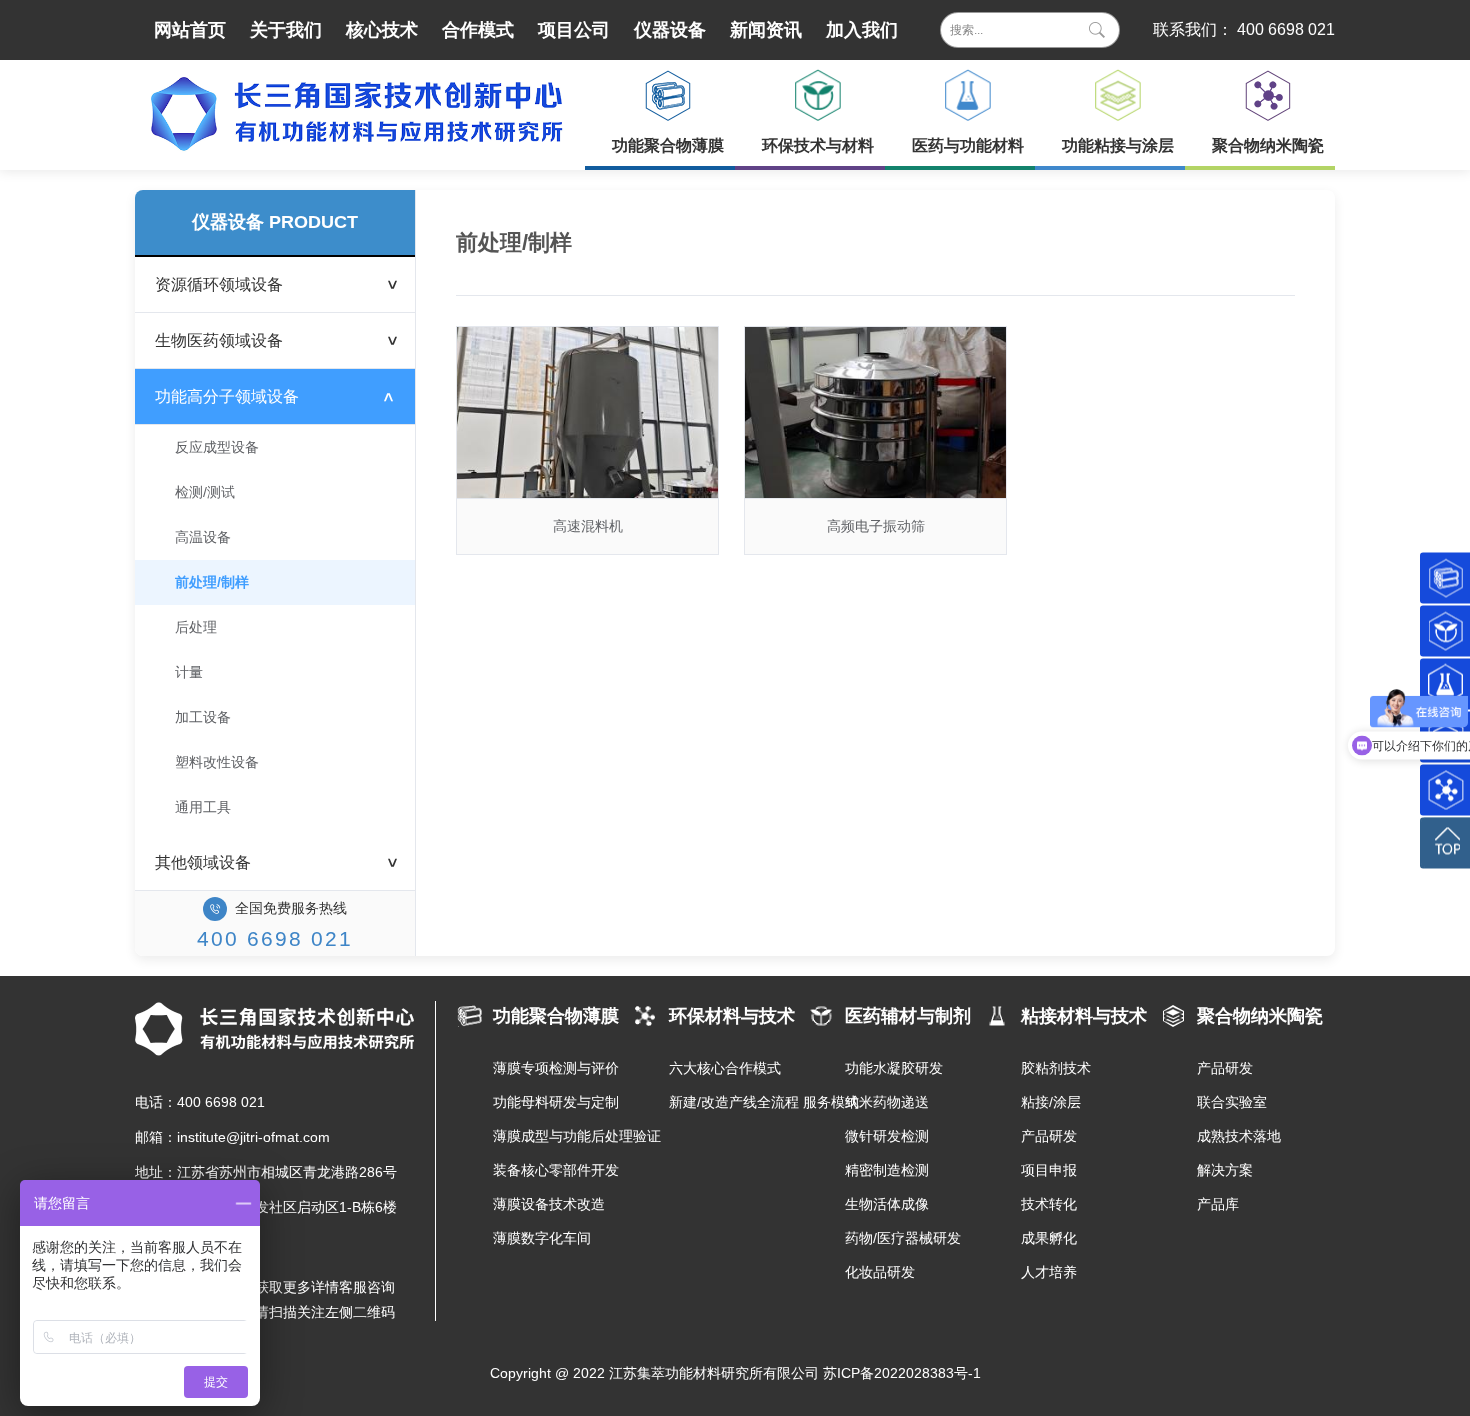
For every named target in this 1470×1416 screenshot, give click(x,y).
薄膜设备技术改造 (549, 1204)
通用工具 (203, 807)
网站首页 (190, 30)
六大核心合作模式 (725, 1068)
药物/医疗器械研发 (903, 1238)
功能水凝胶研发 (894, 1068)
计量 (189, 672)
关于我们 (286, 30)
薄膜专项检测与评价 (556, 1068)
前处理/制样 (212, 582)
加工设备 (203, 717)
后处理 (196, 627)
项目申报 (1049, 1170)
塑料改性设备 (217, 762)
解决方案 (1225, 1170)
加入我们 (862, 30)
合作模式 (478, 30)
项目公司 (574, 30)
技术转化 (1049, 1204)
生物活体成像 (887, 1204)
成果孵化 (1049, 1238)
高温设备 (203, 537)
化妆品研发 (880, 1272)
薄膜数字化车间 (542, 1238)
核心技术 (382, 30)
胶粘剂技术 (1056, 1068)
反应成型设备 (217, 447)
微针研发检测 (887, 1136)
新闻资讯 (766, 30)
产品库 (1218, 1204)
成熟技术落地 (1239, 1136)
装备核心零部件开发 (556, 1170)
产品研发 (1049, 1136)
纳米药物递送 (887, 1102)
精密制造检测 (887, 1170)
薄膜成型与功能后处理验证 (562, 1136)
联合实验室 (1232, 1102)
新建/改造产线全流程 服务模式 (738, 1102)
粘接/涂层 (1051, 1102)
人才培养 (1049, 1272)
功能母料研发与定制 (556, 1102)
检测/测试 (205, 492)
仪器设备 (670, 30)
